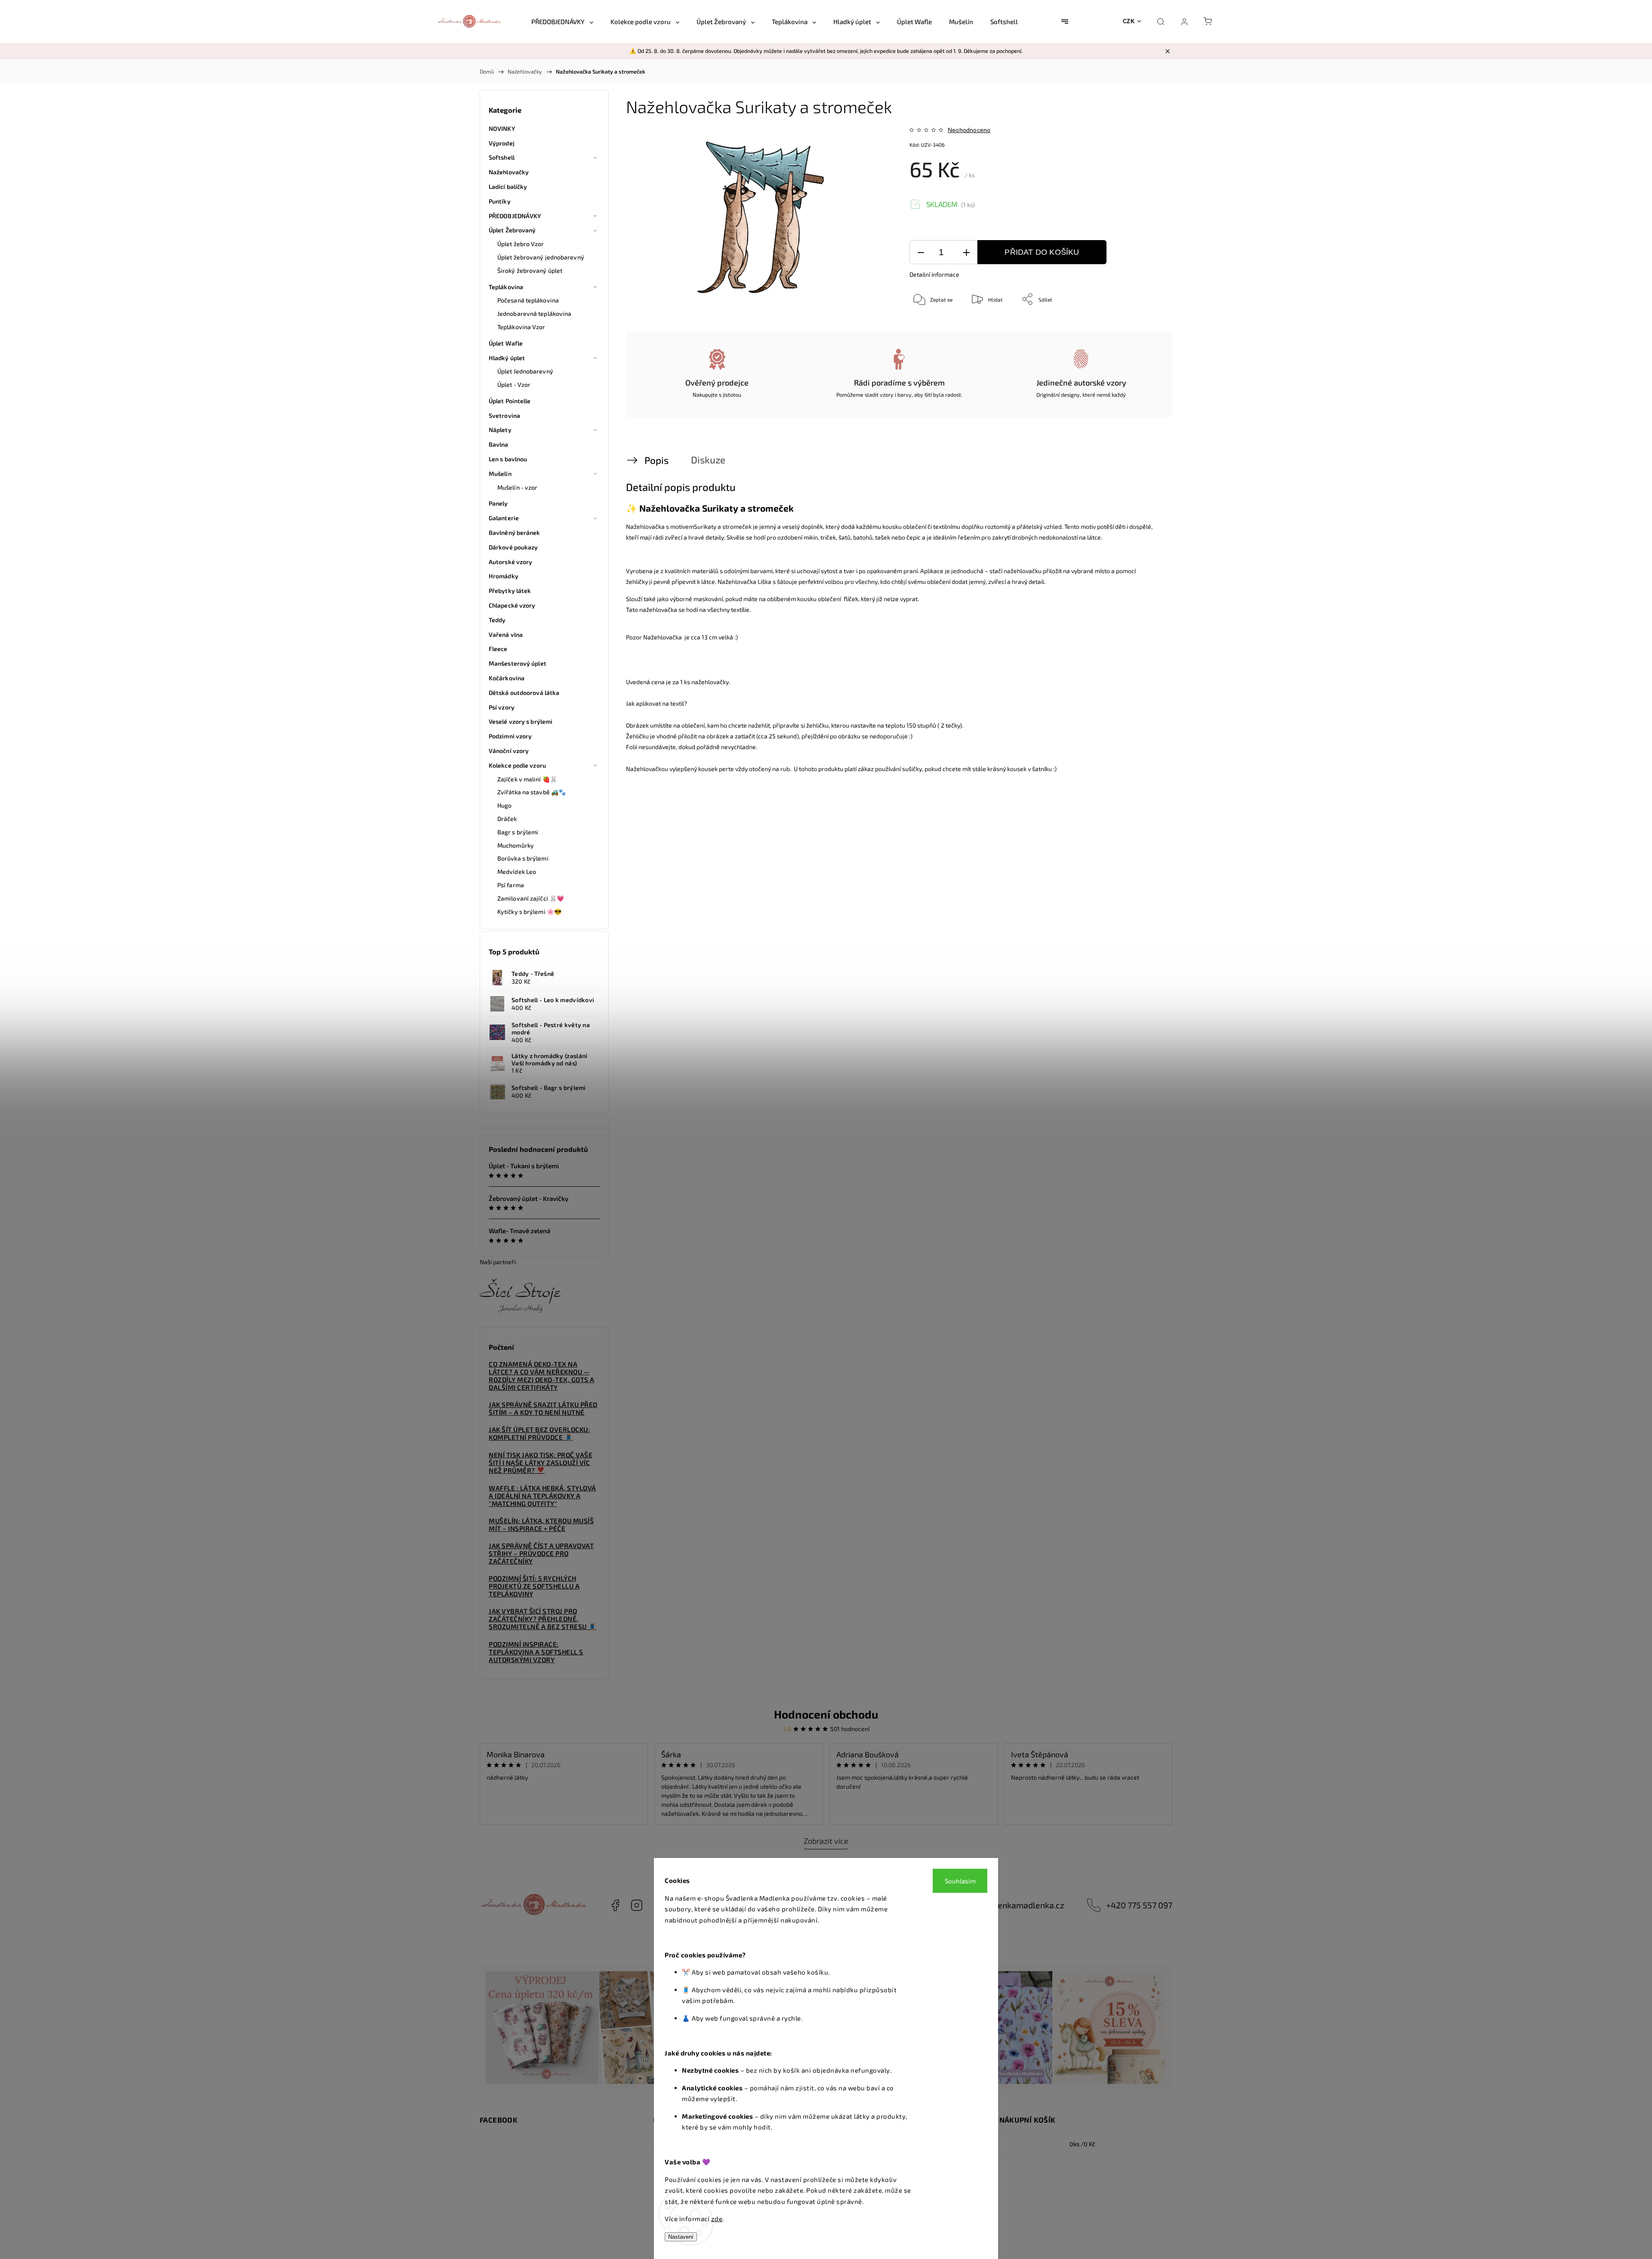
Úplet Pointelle (510, 401)
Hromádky (504, 576)
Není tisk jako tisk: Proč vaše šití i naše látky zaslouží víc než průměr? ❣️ (541, 1463)
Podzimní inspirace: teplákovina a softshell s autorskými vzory (536, 1652)
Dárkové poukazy (513, 547)
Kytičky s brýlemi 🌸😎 (529, 912)
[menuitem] (562, 22)
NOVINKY (502, 128)
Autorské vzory (510, 562)
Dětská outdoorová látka (524, 693)
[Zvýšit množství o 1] (966, 252)
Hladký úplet (507, 358)
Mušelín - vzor (517, 487)
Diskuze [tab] (708, 460)
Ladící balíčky (508, 187)
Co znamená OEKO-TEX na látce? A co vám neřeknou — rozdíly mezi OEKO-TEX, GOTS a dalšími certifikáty (542, 1376)
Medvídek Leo (517, 872)
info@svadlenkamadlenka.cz (1010, 1905)
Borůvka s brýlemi (523, 858)
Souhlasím (960, 1881)
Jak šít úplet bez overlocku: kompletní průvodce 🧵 (539, 1433)
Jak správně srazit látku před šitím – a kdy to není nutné (543, 1408)
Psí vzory (502, 707)
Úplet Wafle (506, 343)
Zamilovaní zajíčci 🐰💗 (531, 898)
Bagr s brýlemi (518, 832)
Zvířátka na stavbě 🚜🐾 (532, 792)
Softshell (502, 157)
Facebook (615, 1905)
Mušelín (500, 474)
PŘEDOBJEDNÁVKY (515, 216)
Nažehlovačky (509, 172)
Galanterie (504, 518)
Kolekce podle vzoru (517, 765)
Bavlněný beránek (515, 532)
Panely (498, 503)
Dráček (507, 819)
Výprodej (502, 143)
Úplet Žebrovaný (512, 230)
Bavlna (499, 444)
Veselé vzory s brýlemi (521, 721)
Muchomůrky (516, 845)
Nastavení (681, 2237)
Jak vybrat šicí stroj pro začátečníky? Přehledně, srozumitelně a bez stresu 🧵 (543, 1619)
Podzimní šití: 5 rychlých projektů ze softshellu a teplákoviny (534, 1586)
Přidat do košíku (1042, 252)
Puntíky (500, 201)
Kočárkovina (507, 678)
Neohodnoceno (969, 130)
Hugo (504, 805)
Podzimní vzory (510, 736)
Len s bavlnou (508, 459)
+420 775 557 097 (1139, 1905)
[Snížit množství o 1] (921, 252)
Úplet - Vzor (514, 384)
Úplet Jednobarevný (525, 371)
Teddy (497, 620)
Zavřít (1143, 327)
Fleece (498, 649)
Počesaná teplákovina (528, 300)
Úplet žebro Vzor (521, 244)
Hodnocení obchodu (826, 1714)
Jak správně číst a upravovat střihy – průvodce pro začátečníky (541, 1553)
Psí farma (511, 885)
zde (717, 2219)
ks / (1082, 2144)
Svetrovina (504, 415)
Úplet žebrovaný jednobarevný (541, 257)
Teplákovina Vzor (521, 327)
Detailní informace (934, 274)
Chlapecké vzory (512, 605)
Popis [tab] (656, 460)
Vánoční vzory (509, 751)
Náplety (500, 430)
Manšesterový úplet (518, 663)
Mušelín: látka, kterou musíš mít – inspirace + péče (541, 1525)
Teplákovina (506, 287)
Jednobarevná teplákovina (534, 313)
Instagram (637, 1905)
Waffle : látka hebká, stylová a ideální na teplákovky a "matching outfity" (542, 1496)
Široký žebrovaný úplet (530, 270)
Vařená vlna (506, 634)
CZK (1129, 21)
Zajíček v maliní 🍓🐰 (527, 779)
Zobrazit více (826, 1841)
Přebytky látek (510, 591)
